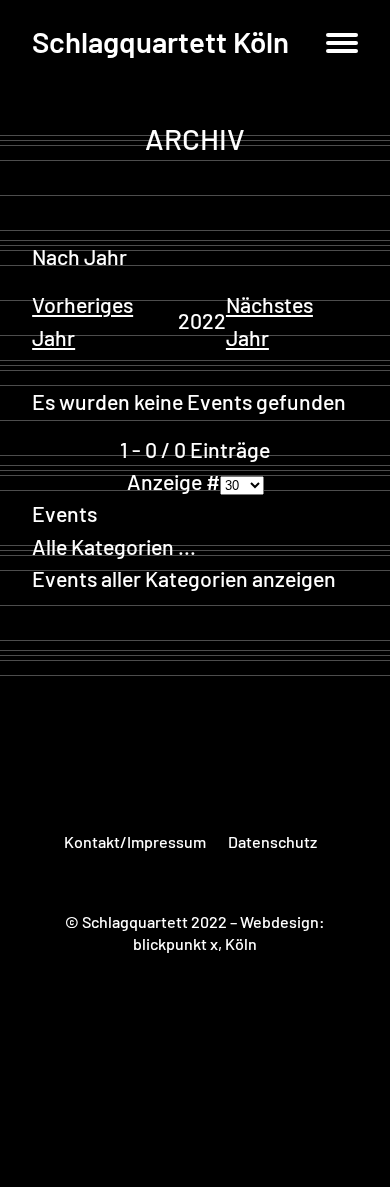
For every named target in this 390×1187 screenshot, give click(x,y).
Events (64, 513)
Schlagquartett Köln (160, 41)
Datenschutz (272, 841)
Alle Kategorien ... (114, 546)
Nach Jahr (79, 256)
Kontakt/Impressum (135, 841)
